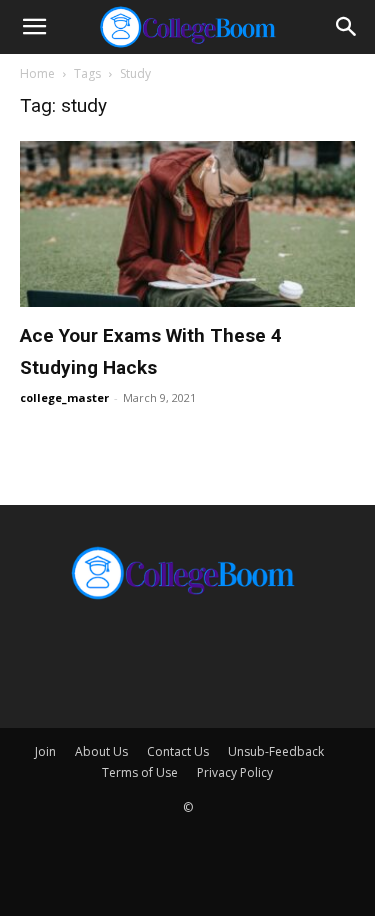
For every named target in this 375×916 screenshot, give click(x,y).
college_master (64, 397)
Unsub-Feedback (276, 751)
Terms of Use (140, 772)
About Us (101, 751)
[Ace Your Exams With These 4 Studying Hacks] (187, 223)
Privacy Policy (235, 772)
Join (45, 751)
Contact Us (178, 751)
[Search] (347, 27)
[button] (34, 27)
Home (37, 73)
